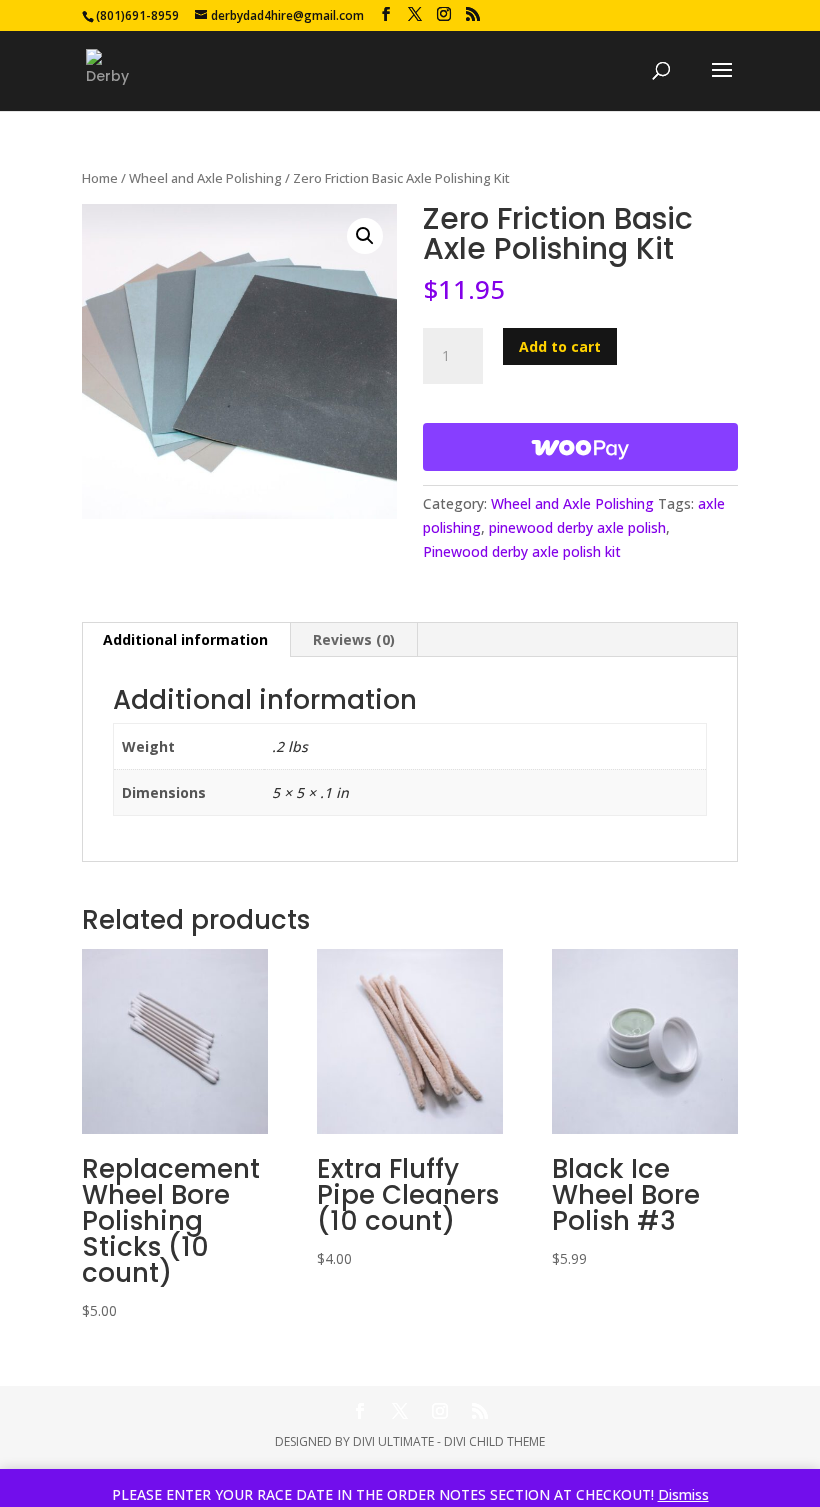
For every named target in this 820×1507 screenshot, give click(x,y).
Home (100, 178)
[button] (365, 236)
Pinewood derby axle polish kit (522, 551)
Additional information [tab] (185, 639)
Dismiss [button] (683, 1494)
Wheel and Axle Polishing (205, 178)
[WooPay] (580, 447)
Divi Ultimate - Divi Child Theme (449, 1441)
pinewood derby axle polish (577, 527)
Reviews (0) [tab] (354, 639)
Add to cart (560, 346)
